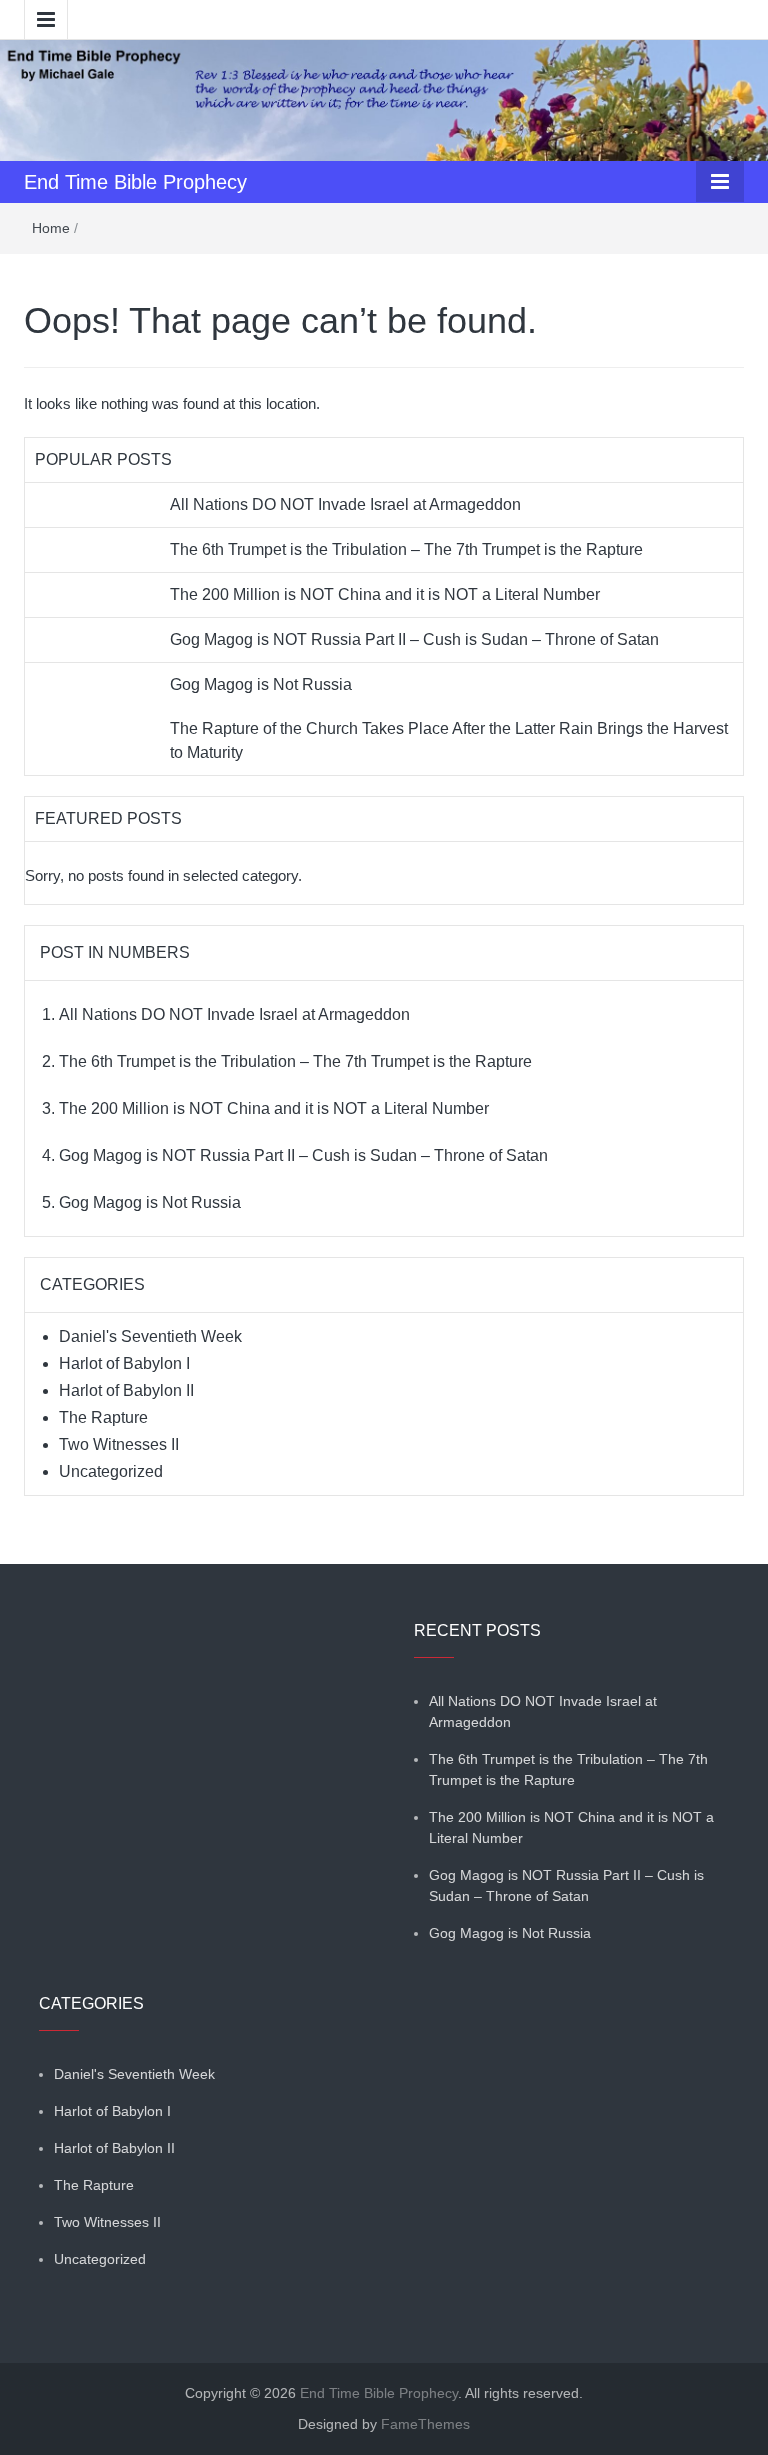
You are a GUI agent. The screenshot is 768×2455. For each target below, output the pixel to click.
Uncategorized (111, 1471)
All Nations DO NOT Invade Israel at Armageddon (345, 504)
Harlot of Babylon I (124, 1363)
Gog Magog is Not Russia (261, 684)
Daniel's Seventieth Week (150, 1336)
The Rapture (103, 1417)
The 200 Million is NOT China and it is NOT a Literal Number (385, 594)
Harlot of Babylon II (126, 1390)
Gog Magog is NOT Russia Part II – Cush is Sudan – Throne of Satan (414, 639)
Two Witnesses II (119, 1444)
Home (51, 228)
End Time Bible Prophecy (135, 182)
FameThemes (425, 2424)
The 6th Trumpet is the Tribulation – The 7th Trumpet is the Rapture (406, 549)
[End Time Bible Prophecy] (384, 98)
